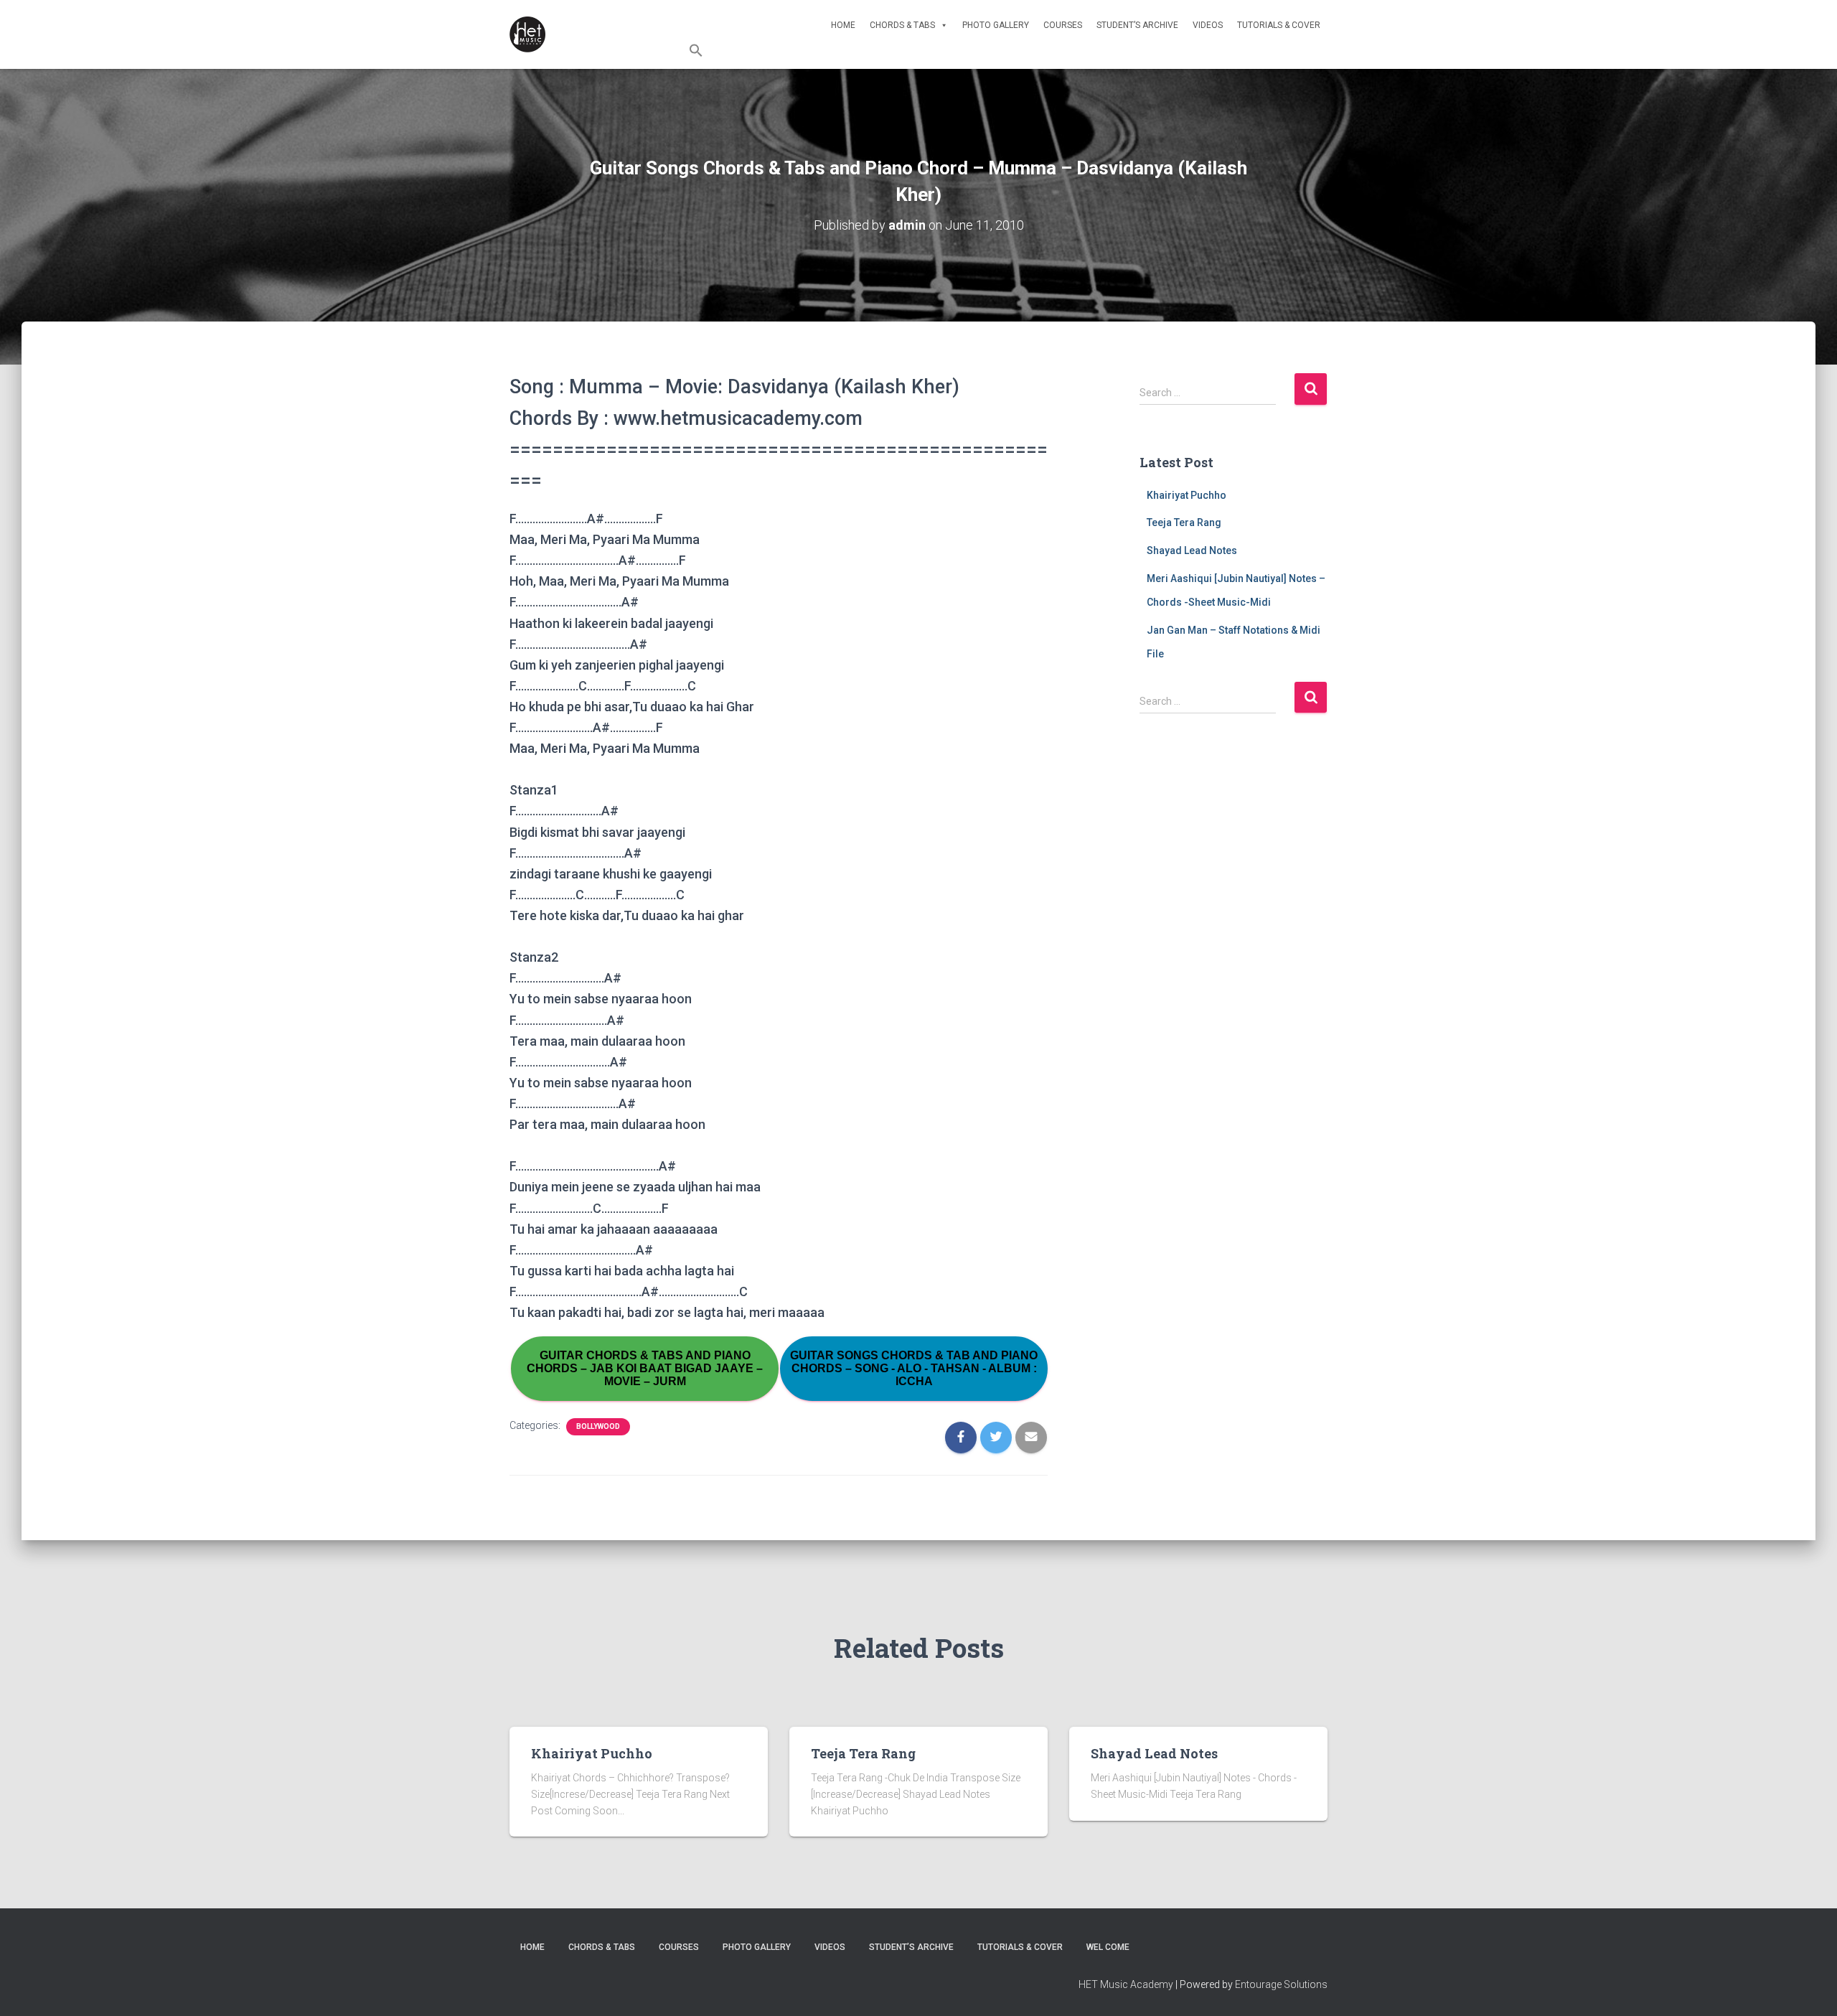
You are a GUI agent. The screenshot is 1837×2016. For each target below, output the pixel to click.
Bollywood (598, 1426)
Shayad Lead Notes (1192, 550)
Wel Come (1108, 1947)
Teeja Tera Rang (1184, 522)
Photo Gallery (996, 25)
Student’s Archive (1137, 25)
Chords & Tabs (902, 25)
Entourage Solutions (1281, 1984)
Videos (1208, 25)
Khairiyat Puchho (1187, 495)
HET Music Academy (1126, 1984)
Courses (1063, 25)
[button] (1008, 52)
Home (843, 25)
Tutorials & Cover (1279, 25)
